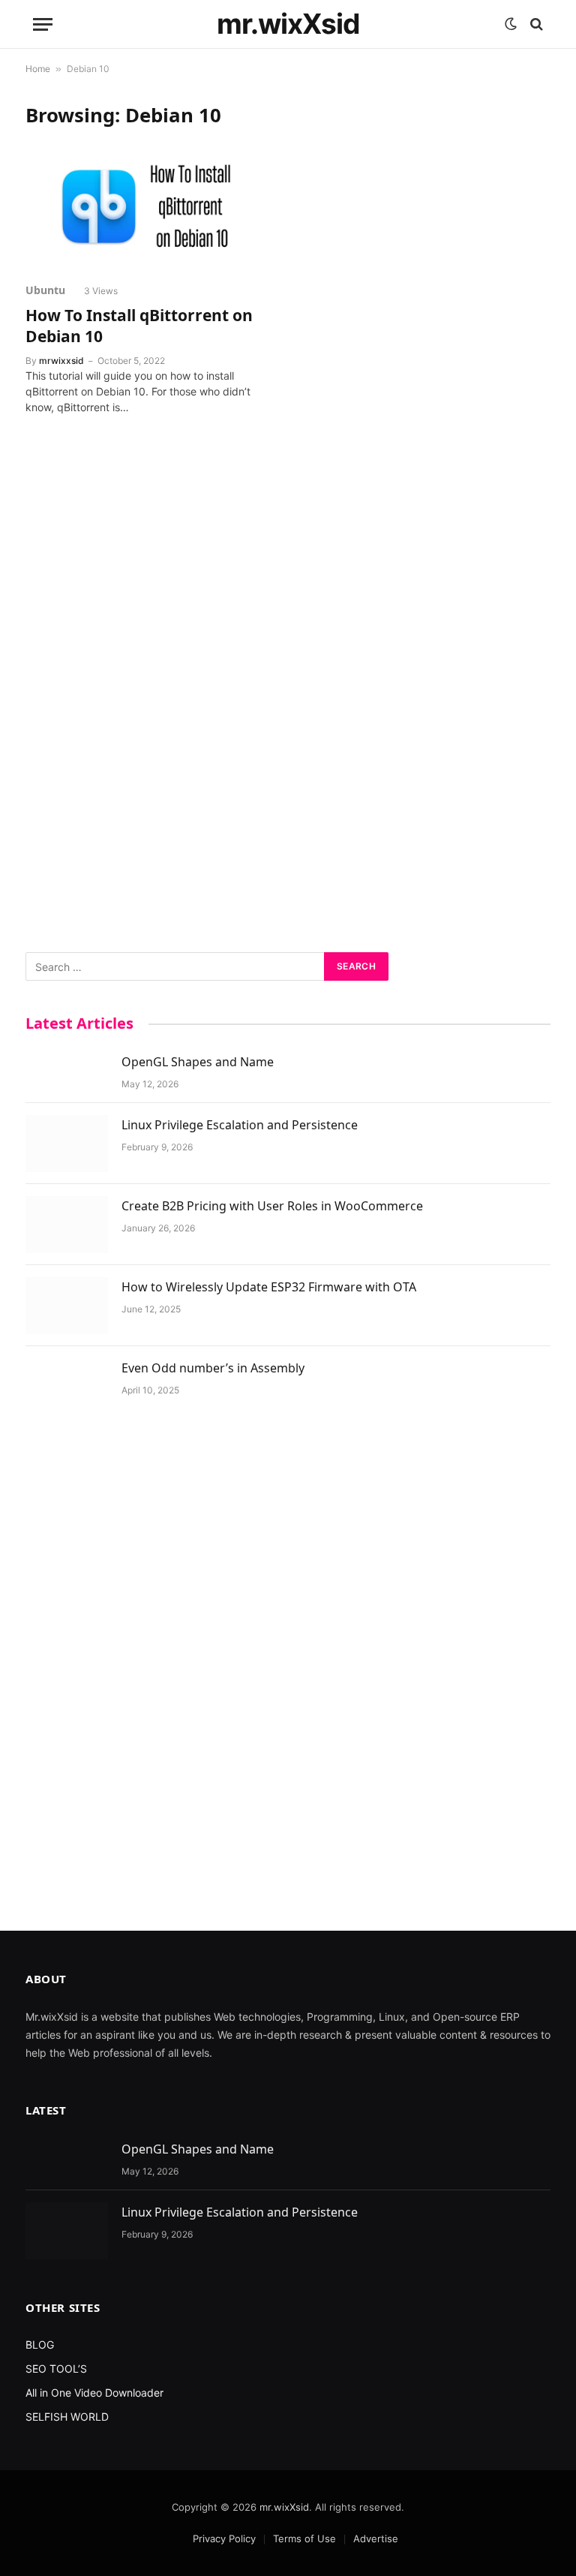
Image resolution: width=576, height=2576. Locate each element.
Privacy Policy (224, 2538)
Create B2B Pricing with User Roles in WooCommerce (272, 1206)
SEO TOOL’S (56, 2369)
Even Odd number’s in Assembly (213, 1368)
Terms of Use (304, 2538)
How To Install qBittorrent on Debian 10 (139, 326)
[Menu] (43, 24)
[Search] (535, 24)
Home (38, 69)
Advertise (376, 2538)
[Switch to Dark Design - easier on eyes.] (511, 24)
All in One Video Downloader (94, 2393)
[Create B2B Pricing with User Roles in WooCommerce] (67, 1225)
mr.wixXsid (284, 2507)
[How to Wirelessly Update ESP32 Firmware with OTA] (67, 1306)
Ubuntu (45, 290)
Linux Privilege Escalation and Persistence (240, 1125)
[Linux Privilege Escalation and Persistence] (67, 1144)
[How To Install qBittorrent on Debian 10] (150, 200)
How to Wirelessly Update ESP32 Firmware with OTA (269, 1287)
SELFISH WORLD (67, 2417)
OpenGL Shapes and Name (198, 1062)
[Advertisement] (288, 693)
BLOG (40, 2345)
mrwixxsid (61, 361)
